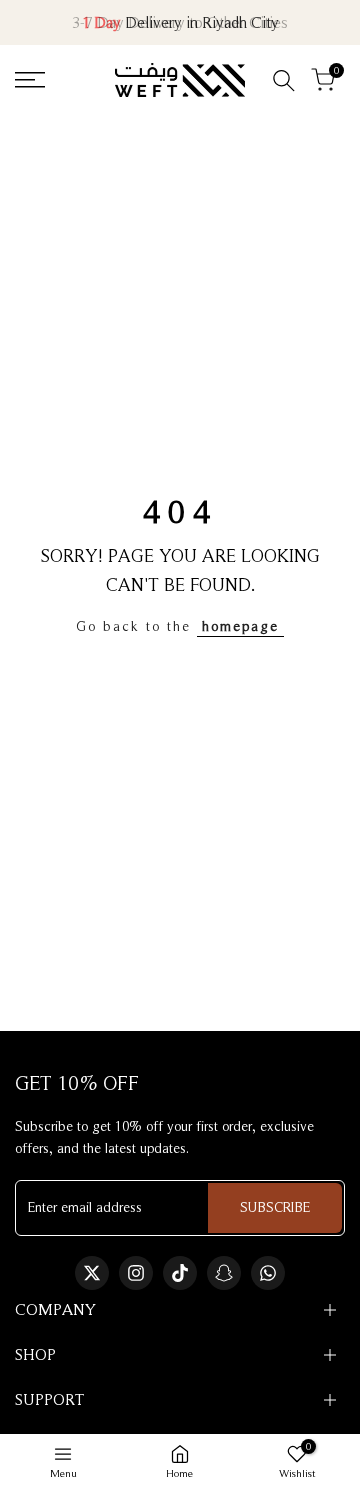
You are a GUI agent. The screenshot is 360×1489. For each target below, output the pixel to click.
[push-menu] (30, 80)
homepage (240, 626)
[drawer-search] (284, 80)
